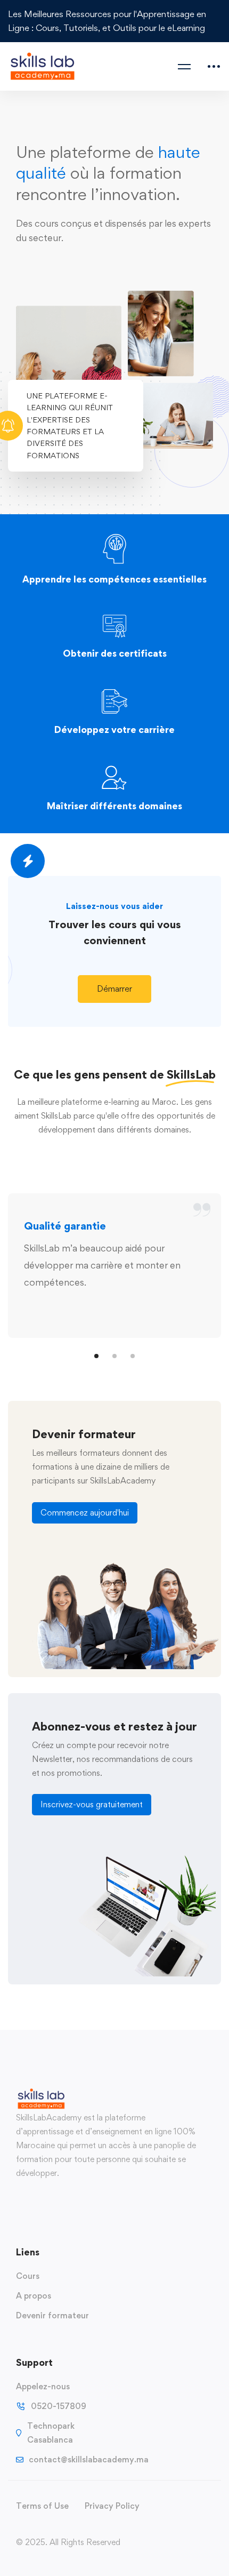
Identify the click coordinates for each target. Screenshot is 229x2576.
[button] (114, 989)
